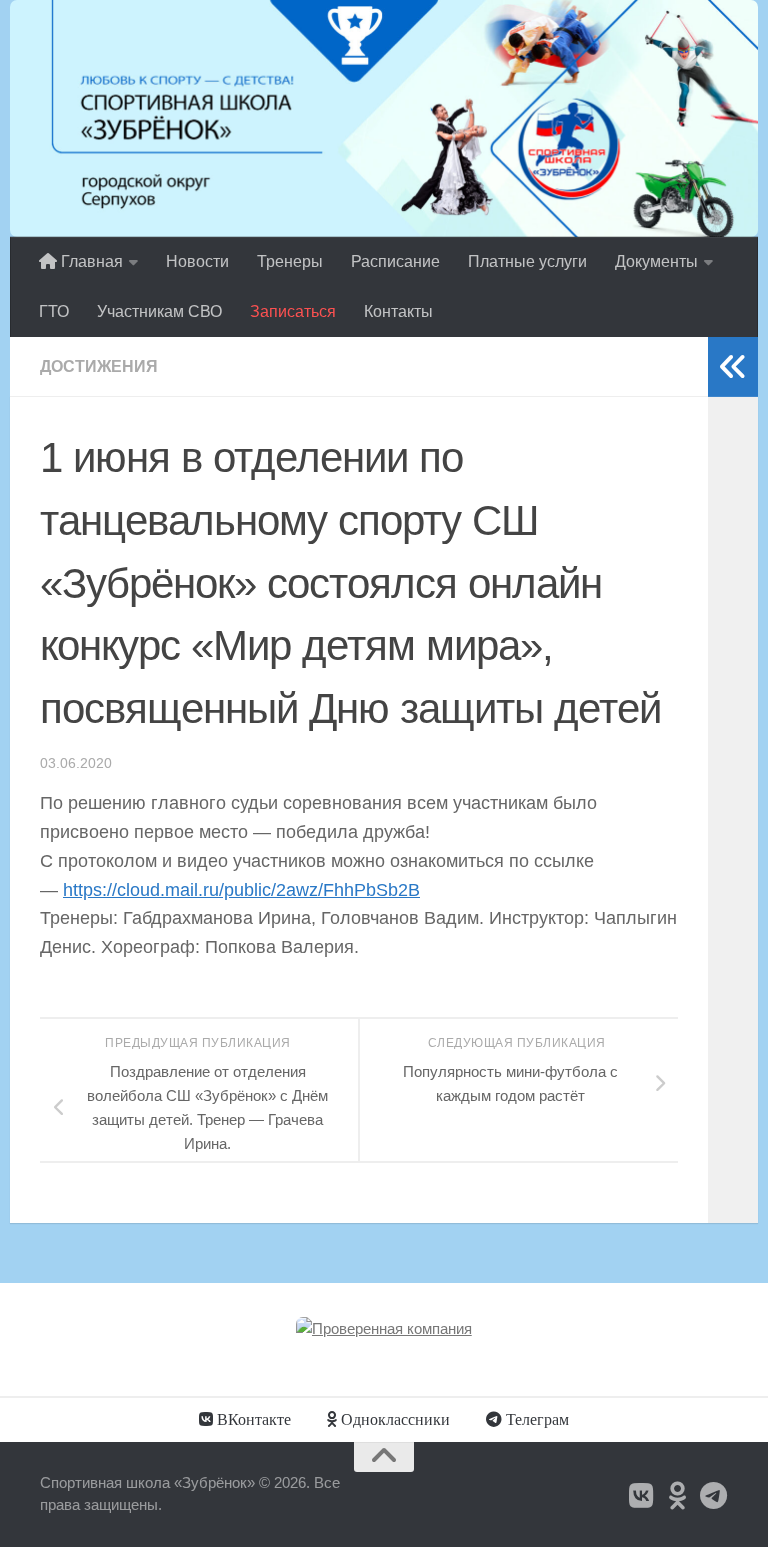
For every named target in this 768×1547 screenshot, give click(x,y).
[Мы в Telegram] (714, 1496)
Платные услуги (527, 261)
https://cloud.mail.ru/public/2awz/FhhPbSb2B (241, 890)
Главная (90, 261)
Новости (197, 261)
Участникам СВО (159, 311)
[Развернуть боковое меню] (733, 367)
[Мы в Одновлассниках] (678, 1496)
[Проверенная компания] (384, 1328)
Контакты (398, 311)
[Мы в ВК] (642, 1496)
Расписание (395, 261)
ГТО (54, 311)
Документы (656, 261)
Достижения (99, 366)
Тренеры (290, 261)
